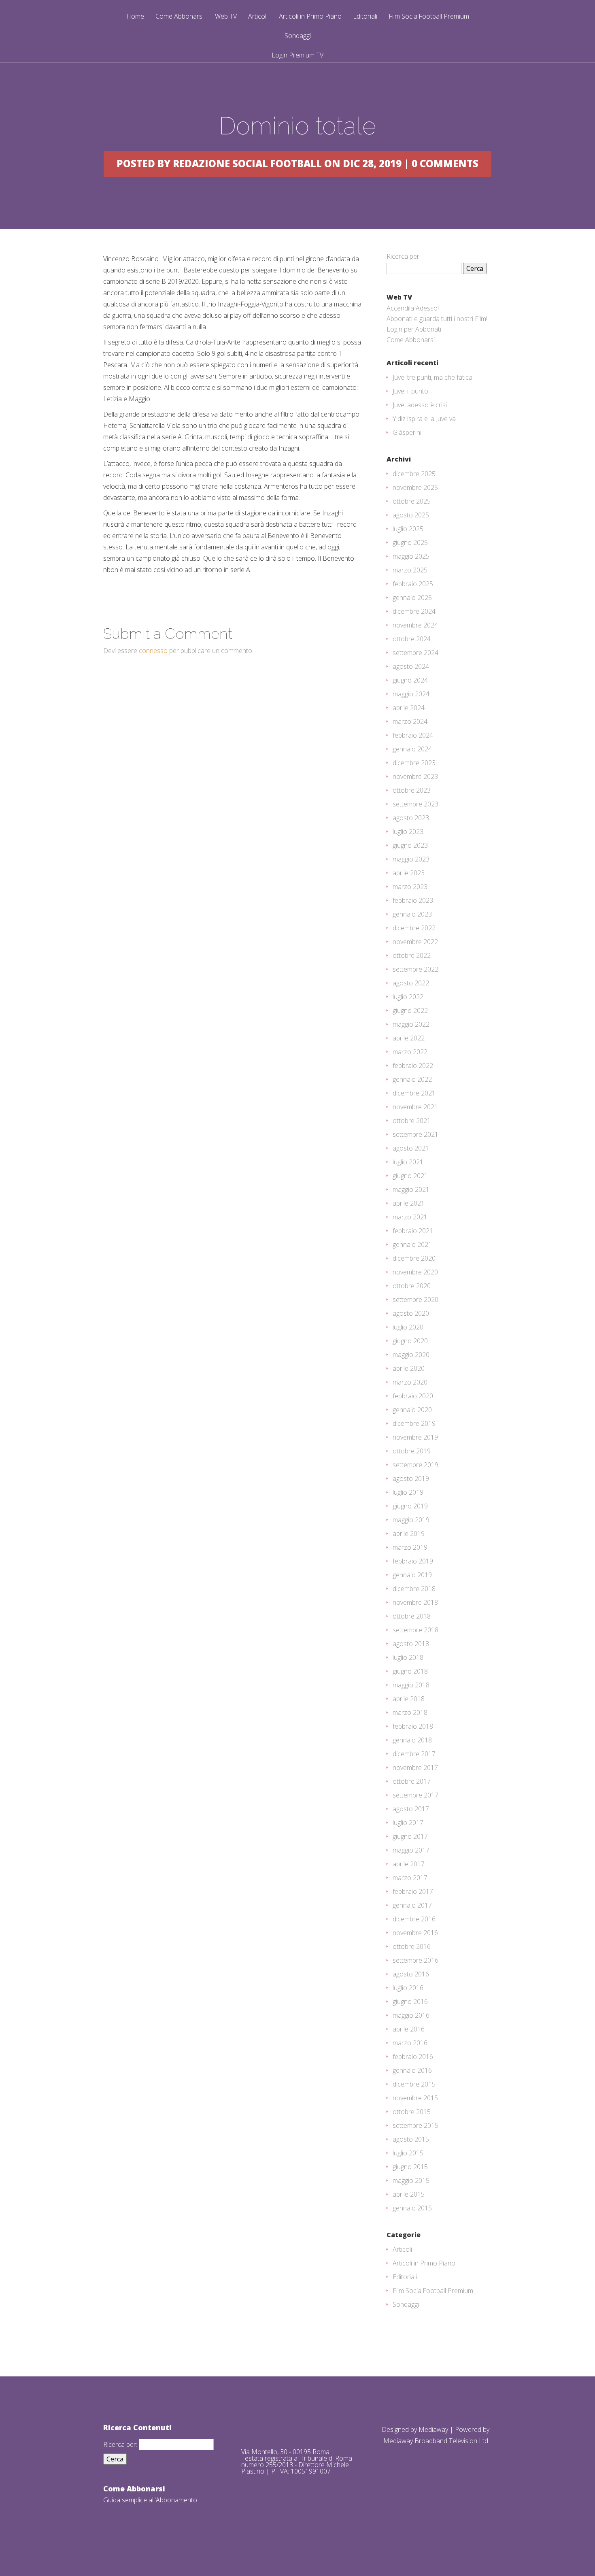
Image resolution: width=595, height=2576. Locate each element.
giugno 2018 (410, 1671)
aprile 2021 (409, 1203)
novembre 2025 (415, 487)
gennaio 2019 (412, 1575)
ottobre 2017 (412, 1781)
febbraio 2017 (413, 1891)
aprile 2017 (409, 1864)
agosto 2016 (411, 1974)
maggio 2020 (411, 1355)
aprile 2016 (409, 2029)
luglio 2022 (408, 997)
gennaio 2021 (412, 1244)
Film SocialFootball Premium (429, 17)
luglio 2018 (408, 1657)
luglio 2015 (408, 2153)
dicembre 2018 (414, 1589)
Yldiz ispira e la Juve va (424, 419)
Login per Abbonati (414, 329)
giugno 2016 (410, 2002)
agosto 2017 (411, 1809)
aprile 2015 (409, 2194)
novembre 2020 (415, 1272)
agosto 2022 (411, 983)
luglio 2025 (408, 529)
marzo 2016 (410, 2043)
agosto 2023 (411, 818)
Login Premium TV (297, 55)
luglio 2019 (408, 1492)
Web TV (226, 17)
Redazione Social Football (247, 163)
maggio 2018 (411, 1685)
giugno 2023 (410, 845)
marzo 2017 (410, 1878)
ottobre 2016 (412, 1946)
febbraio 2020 (413, 1396)
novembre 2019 (415, 1437)
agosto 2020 (411, 1313)
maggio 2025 (411, 556)
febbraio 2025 (413, 584)
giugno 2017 (410, 1836)
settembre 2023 (415, 804)
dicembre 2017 (414, 1754)
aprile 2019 (409, 1534)
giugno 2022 (410, 1010)
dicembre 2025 (414, 474)
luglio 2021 (408, 1162)
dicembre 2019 (414, 1423)
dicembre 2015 (414, 2084)
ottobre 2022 (412, 955)
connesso (153, 651)
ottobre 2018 (412, 1616)
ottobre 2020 (412, 1286)
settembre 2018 (415, 1630)
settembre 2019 (415, 1465)
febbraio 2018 (413, 1726)
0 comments (445, 163)
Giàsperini (407, 432)
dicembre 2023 (414, 763)
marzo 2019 (410, 1547)
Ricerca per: (404, 256)
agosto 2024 (411, 666)
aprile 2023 (409, 873)
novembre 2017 (415, 1768)
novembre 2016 (415, 1933)
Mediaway (433, 2429)
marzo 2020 (410, 1382)
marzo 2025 (410, 570)
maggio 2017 (411, 1850)
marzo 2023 (410, 887)
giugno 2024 (410, 680)
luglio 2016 (408, 1988)
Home (135, 17)
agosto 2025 (411, 515)
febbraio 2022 (413, 1066)
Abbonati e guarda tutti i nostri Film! (437, 319)
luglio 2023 (408, 832)
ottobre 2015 (412, 2112)
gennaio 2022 (412, 1079)
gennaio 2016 (412, 2070)
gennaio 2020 (412, 1410)
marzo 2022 (410, 1052)
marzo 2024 (410, 721)
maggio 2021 (411, 1189)
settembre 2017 (415, 1795)
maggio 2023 (411, 859)
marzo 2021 (410, 1217)
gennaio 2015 (412, 2208)
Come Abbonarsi (180, 17)
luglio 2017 (408, 1823)
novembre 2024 (415, 625)
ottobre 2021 (412, 1121)
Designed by (400, 2429)
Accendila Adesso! (413, 308)
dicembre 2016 (414, 1919)
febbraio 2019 (413, 1561)
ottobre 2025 (412, 501)
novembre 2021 (415, 1107)
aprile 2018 (409, 1699)
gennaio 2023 (412, 914)
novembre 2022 (415, 942)
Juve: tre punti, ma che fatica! (433, 377)
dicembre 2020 (414, 1258)
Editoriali (365, 17)
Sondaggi (298, 36)
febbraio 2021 (413, 1231)
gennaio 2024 (412, 749)
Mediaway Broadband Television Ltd (436, 2441)
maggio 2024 (411, 694)
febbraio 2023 (413, 900)
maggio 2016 (411, 2015)
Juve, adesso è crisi (420, 405)
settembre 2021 (415, 1134)
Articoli (258, 17)
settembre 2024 (415, 653)
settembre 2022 (415, 969)
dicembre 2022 (414, 928)
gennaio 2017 (412, 1905)
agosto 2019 (411, 1478)
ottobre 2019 (412, 1451)
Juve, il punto (410, 391)
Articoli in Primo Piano (310, 17)
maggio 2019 (411, 1520)
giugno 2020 (410, 1341)
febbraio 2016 (413, 2057)
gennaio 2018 (412, 1740)
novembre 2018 (415, 1602)
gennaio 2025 (412, 598)
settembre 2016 (415, 1960)
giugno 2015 (410, 2167)
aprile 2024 (409, 708)
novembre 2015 (415, 2098)
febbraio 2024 (413, 735)
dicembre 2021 (414, 1093)
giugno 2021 (410, 1176)
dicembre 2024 (414, 611)
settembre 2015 (415, 2125)
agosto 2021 (411, 1148)
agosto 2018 (411, 1644)
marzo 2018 (410, 1712)
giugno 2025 (410, 542)
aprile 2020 (409, 1368)
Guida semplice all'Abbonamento (150, 2500)
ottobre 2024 (412, 639)
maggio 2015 (411, 2180)
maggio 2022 (411, 1024)
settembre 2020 (415, 1300)
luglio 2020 (408, 1327)
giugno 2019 (410, 1506)
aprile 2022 (409, 1038)
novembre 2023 (415, 776)
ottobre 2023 (412, 790)
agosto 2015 (411, 2139)
